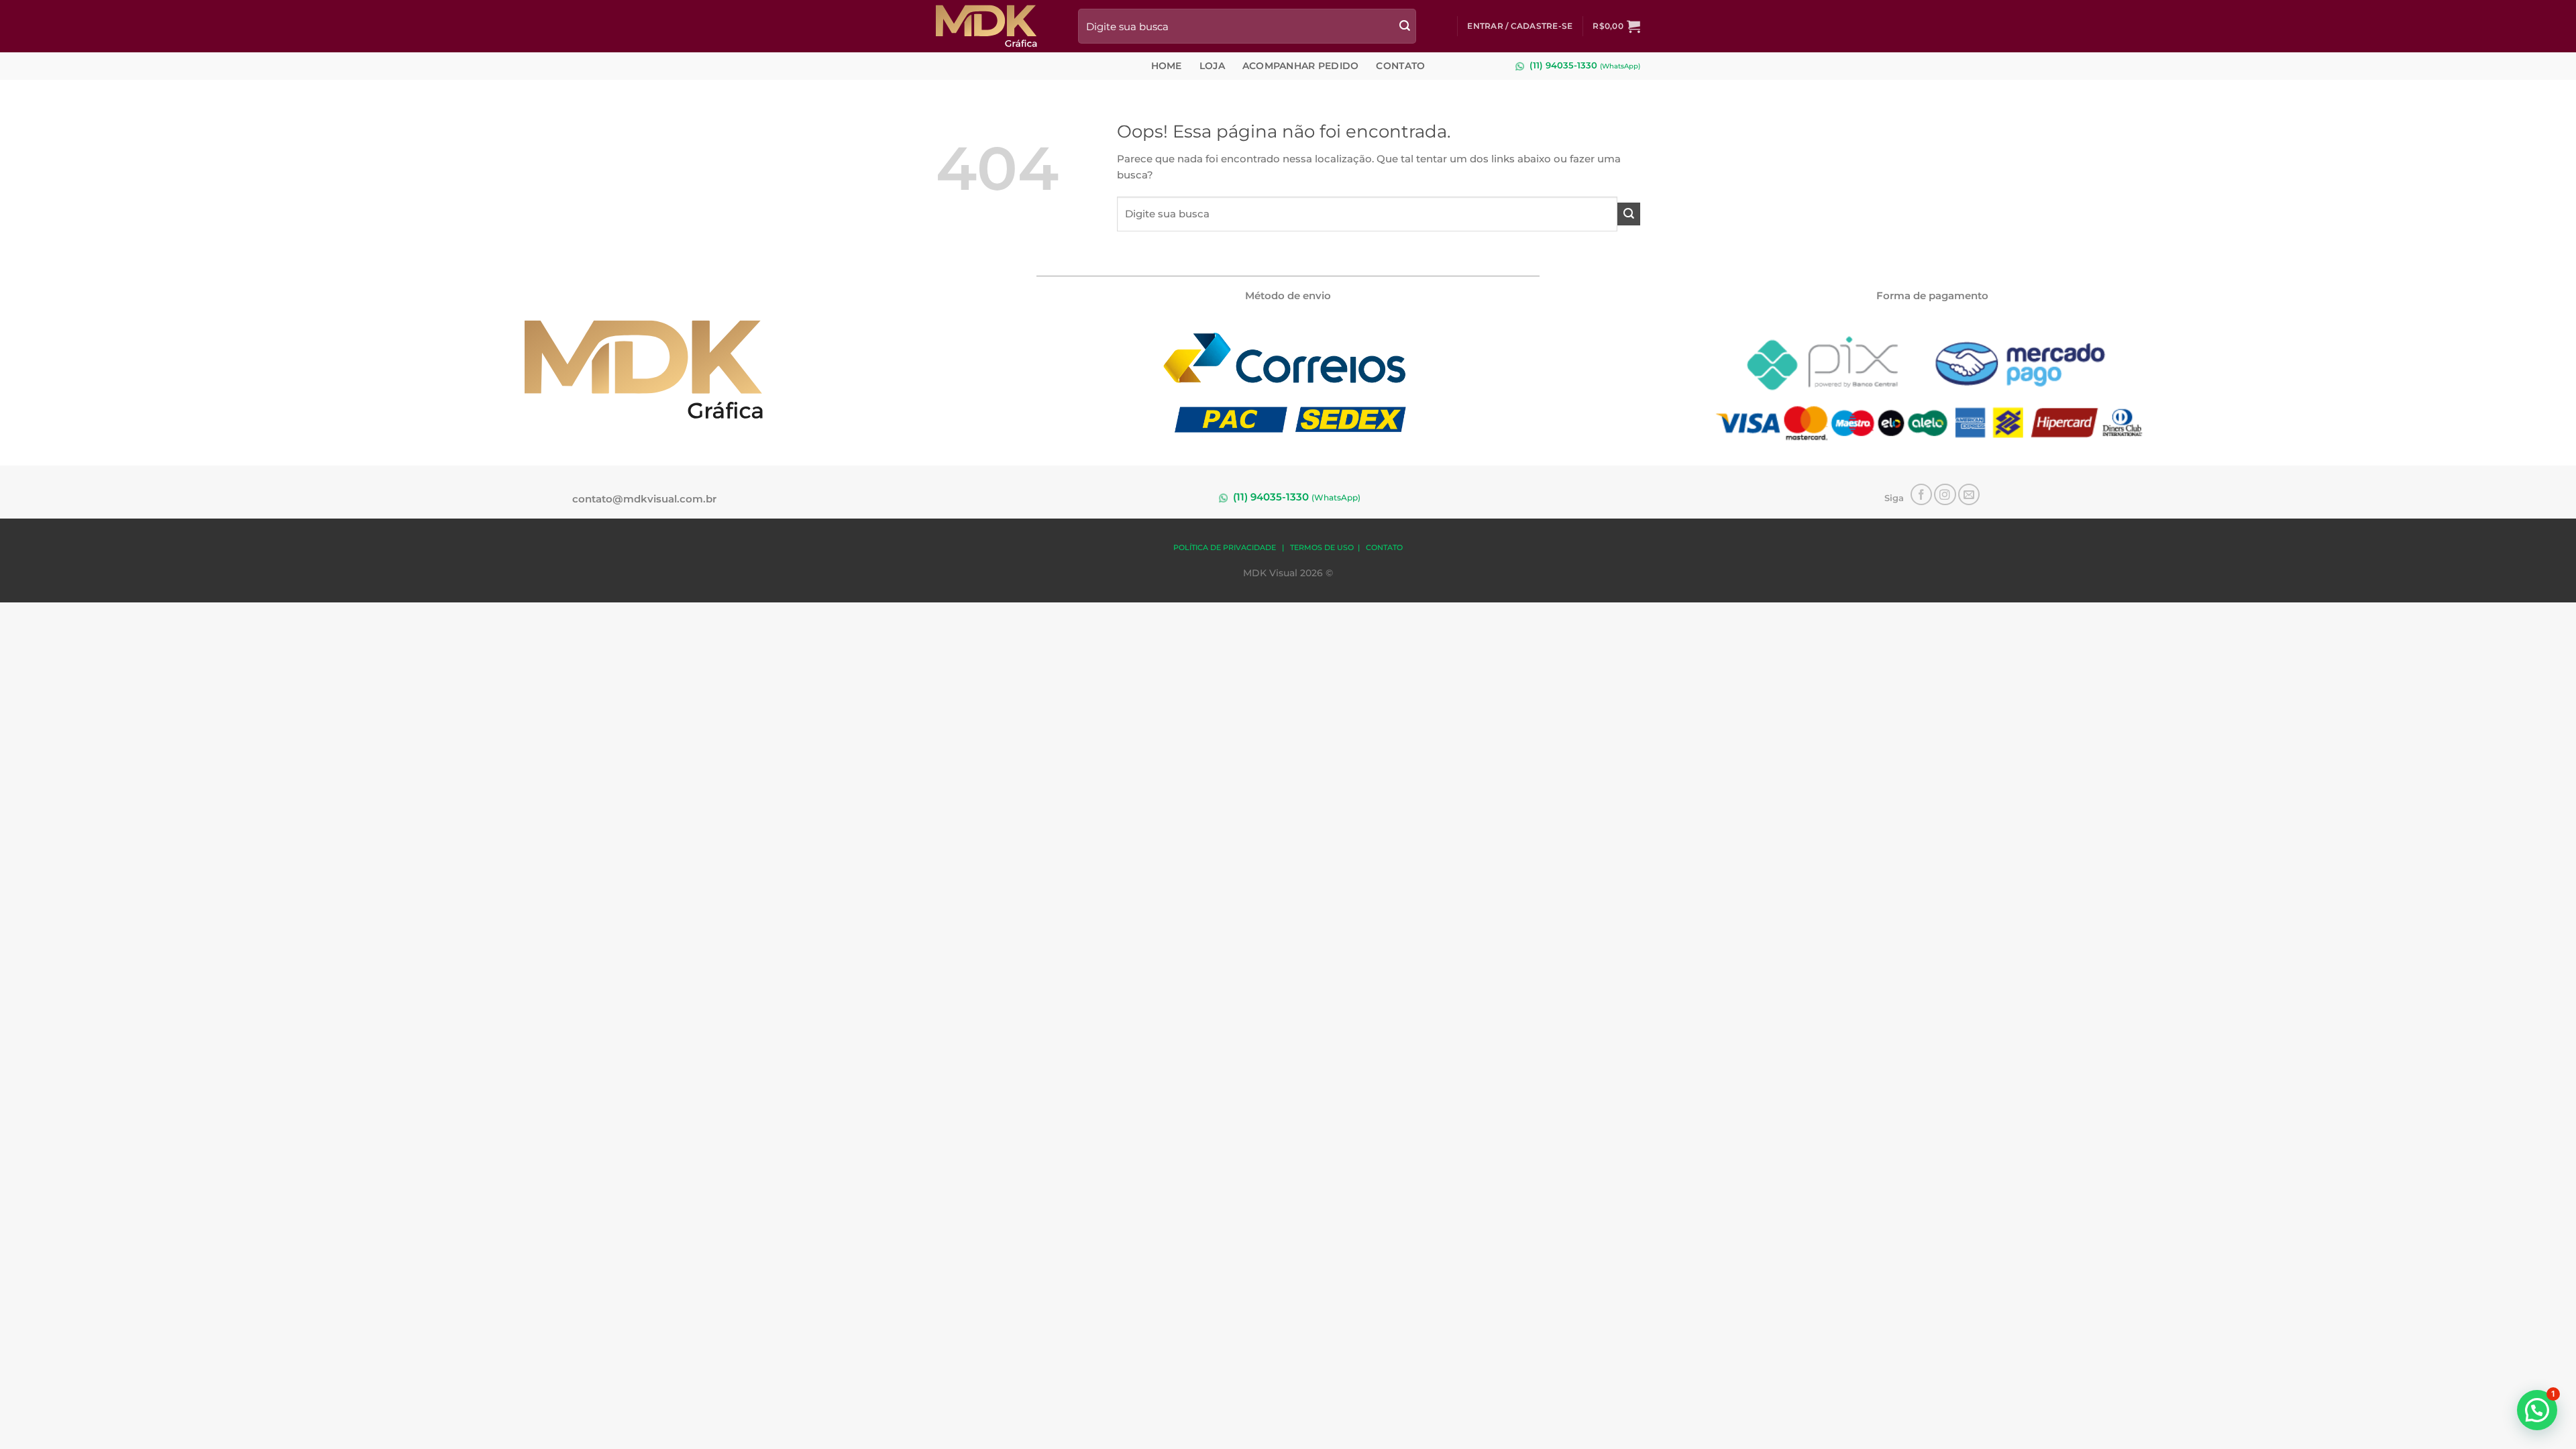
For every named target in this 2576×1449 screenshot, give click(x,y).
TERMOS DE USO (1322, 548)
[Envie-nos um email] (1969, 495)
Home (1167, 66)
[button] (1520, 26)
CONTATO (1384, 548)
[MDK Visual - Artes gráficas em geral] (997, 26)
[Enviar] (1405, 26)
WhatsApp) (1621, 66)
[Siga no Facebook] (1922, 495)
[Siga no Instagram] (1945, 495)
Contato (1400, 66)
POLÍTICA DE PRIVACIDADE (1225, 548)
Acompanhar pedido (1301, 66)
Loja (1212, 66)
